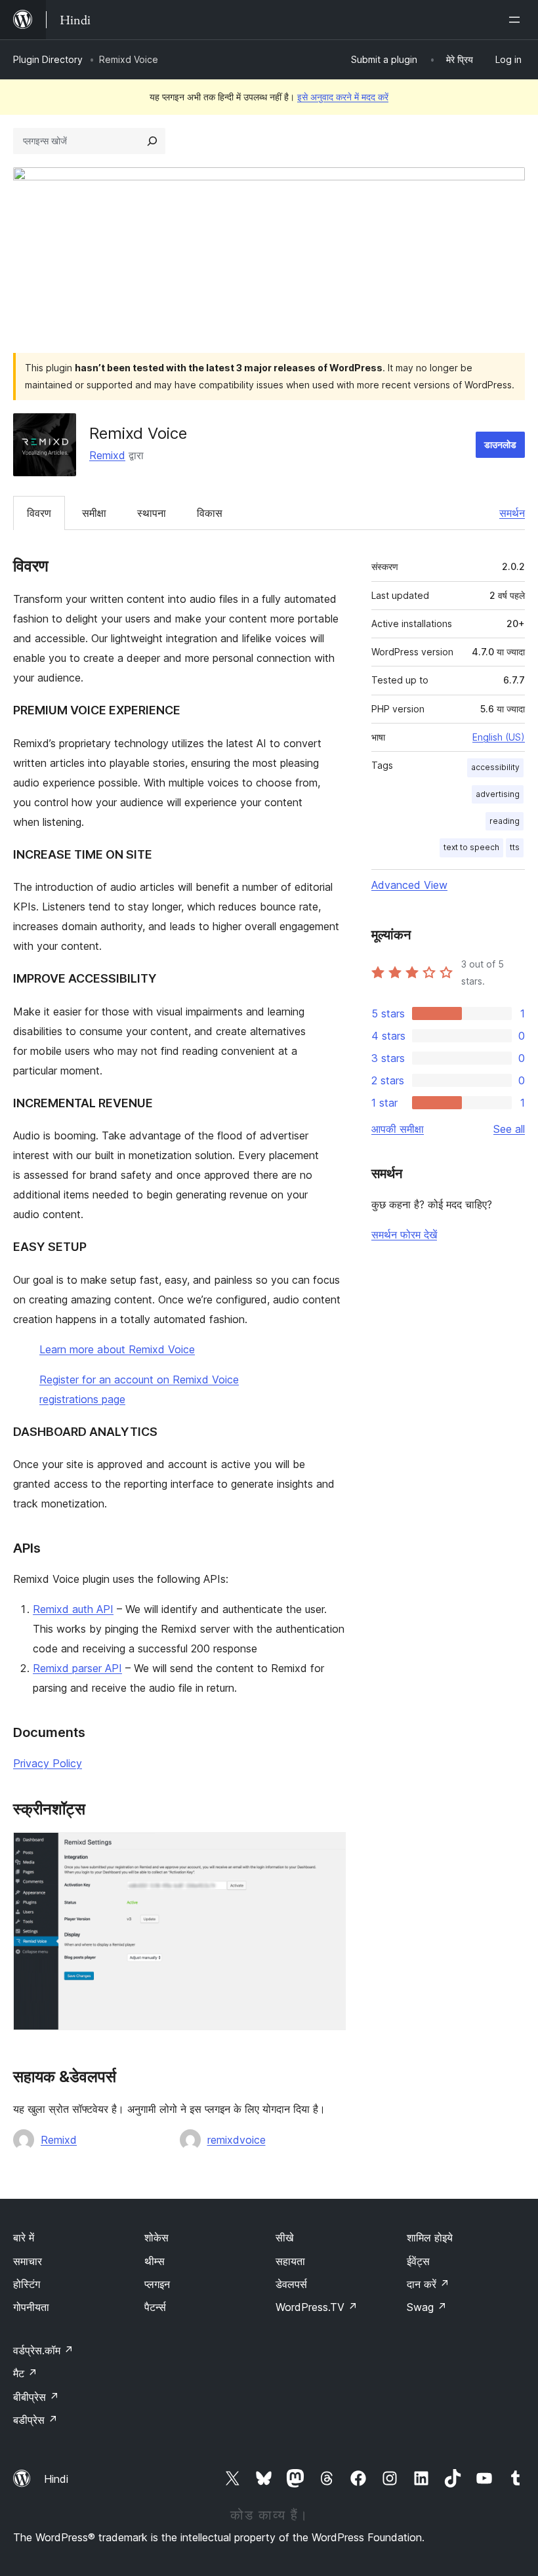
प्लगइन (157, 2284)
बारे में (24, 2238)
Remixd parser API (77, 1668)
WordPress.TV (317, 2307)
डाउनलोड (500, 444)
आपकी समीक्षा (398, 1129)
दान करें (428, 2284)
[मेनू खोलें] (517, 20)
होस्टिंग (27, 2284)
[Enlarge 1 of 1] (328, 1850)
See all (509, 1129)
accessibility (495, 767)
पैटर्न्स (155, 2307)
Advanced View (409, 885)
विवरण (39, 513)
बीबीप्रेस (36, 2397)
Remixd (107, 455)
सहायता (290, 2261)
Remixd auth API (73, 1609)
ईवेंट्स (418, 2261)
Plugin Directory (48, 59)
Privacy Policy (48, 1763)
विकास (210, 513)
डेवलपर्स (291, 2284)
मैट (25, 2373)
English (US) (499, 737)
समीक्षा (94, 513)
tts (515, 847)
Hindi (56, 2479)
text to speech (471, 847)
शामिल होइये (430, 2238)
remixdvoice (237, 2140)
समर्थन (512, 513)
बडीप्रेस (35, 2420)
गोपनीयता (31, 2307)
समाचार (28, 2261)
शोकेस (156, 2238)
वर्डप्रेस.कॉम (43, 2350)
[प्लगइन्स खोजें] (152, 141)
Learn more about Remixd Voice (117, 1349)
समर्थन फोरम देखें (404, 1235)
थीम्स (155, 2261)
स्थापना (152, 513)
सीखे (284, 2238)
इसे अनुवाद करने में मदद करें (343, 97)
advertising (498, 794)
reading (505, 821)
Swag (427, 2307)
